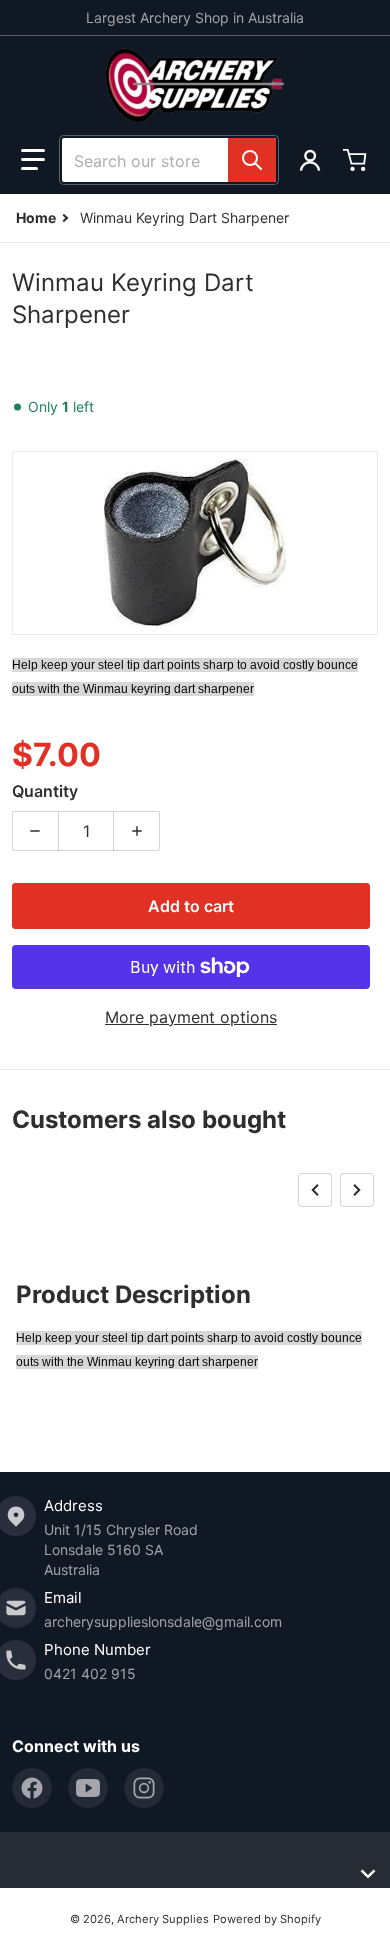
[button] (33, 160)
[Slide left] (315, 1190)
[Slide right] (357, 1190)
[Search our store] (252, 160)
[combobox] (169, 160)
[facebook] (32, 1788)
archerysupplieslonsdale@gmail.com (163, 1621)
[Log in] (310, 160)
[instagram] (144, 1788)
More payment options (191, 1017)
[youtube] (88, 1788)
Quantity (45, 791)
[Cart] (357, 160)
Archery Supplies (163, 1919)
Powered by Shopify (267, 1919)
